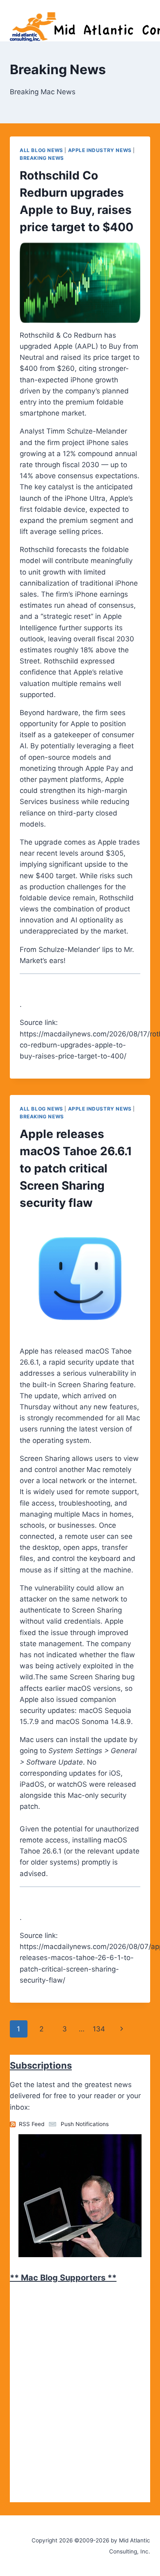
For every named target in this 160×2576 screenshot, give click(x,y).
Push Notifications (85, 2124)
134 (99, 2029)
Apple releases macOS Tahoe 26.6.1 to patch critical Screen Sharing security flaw (76, 1168)
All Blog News (41, 150)
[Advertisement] (71, 2338)
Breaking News (42, 158)
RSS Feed (32, 2124)
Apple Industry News (100, 150)
